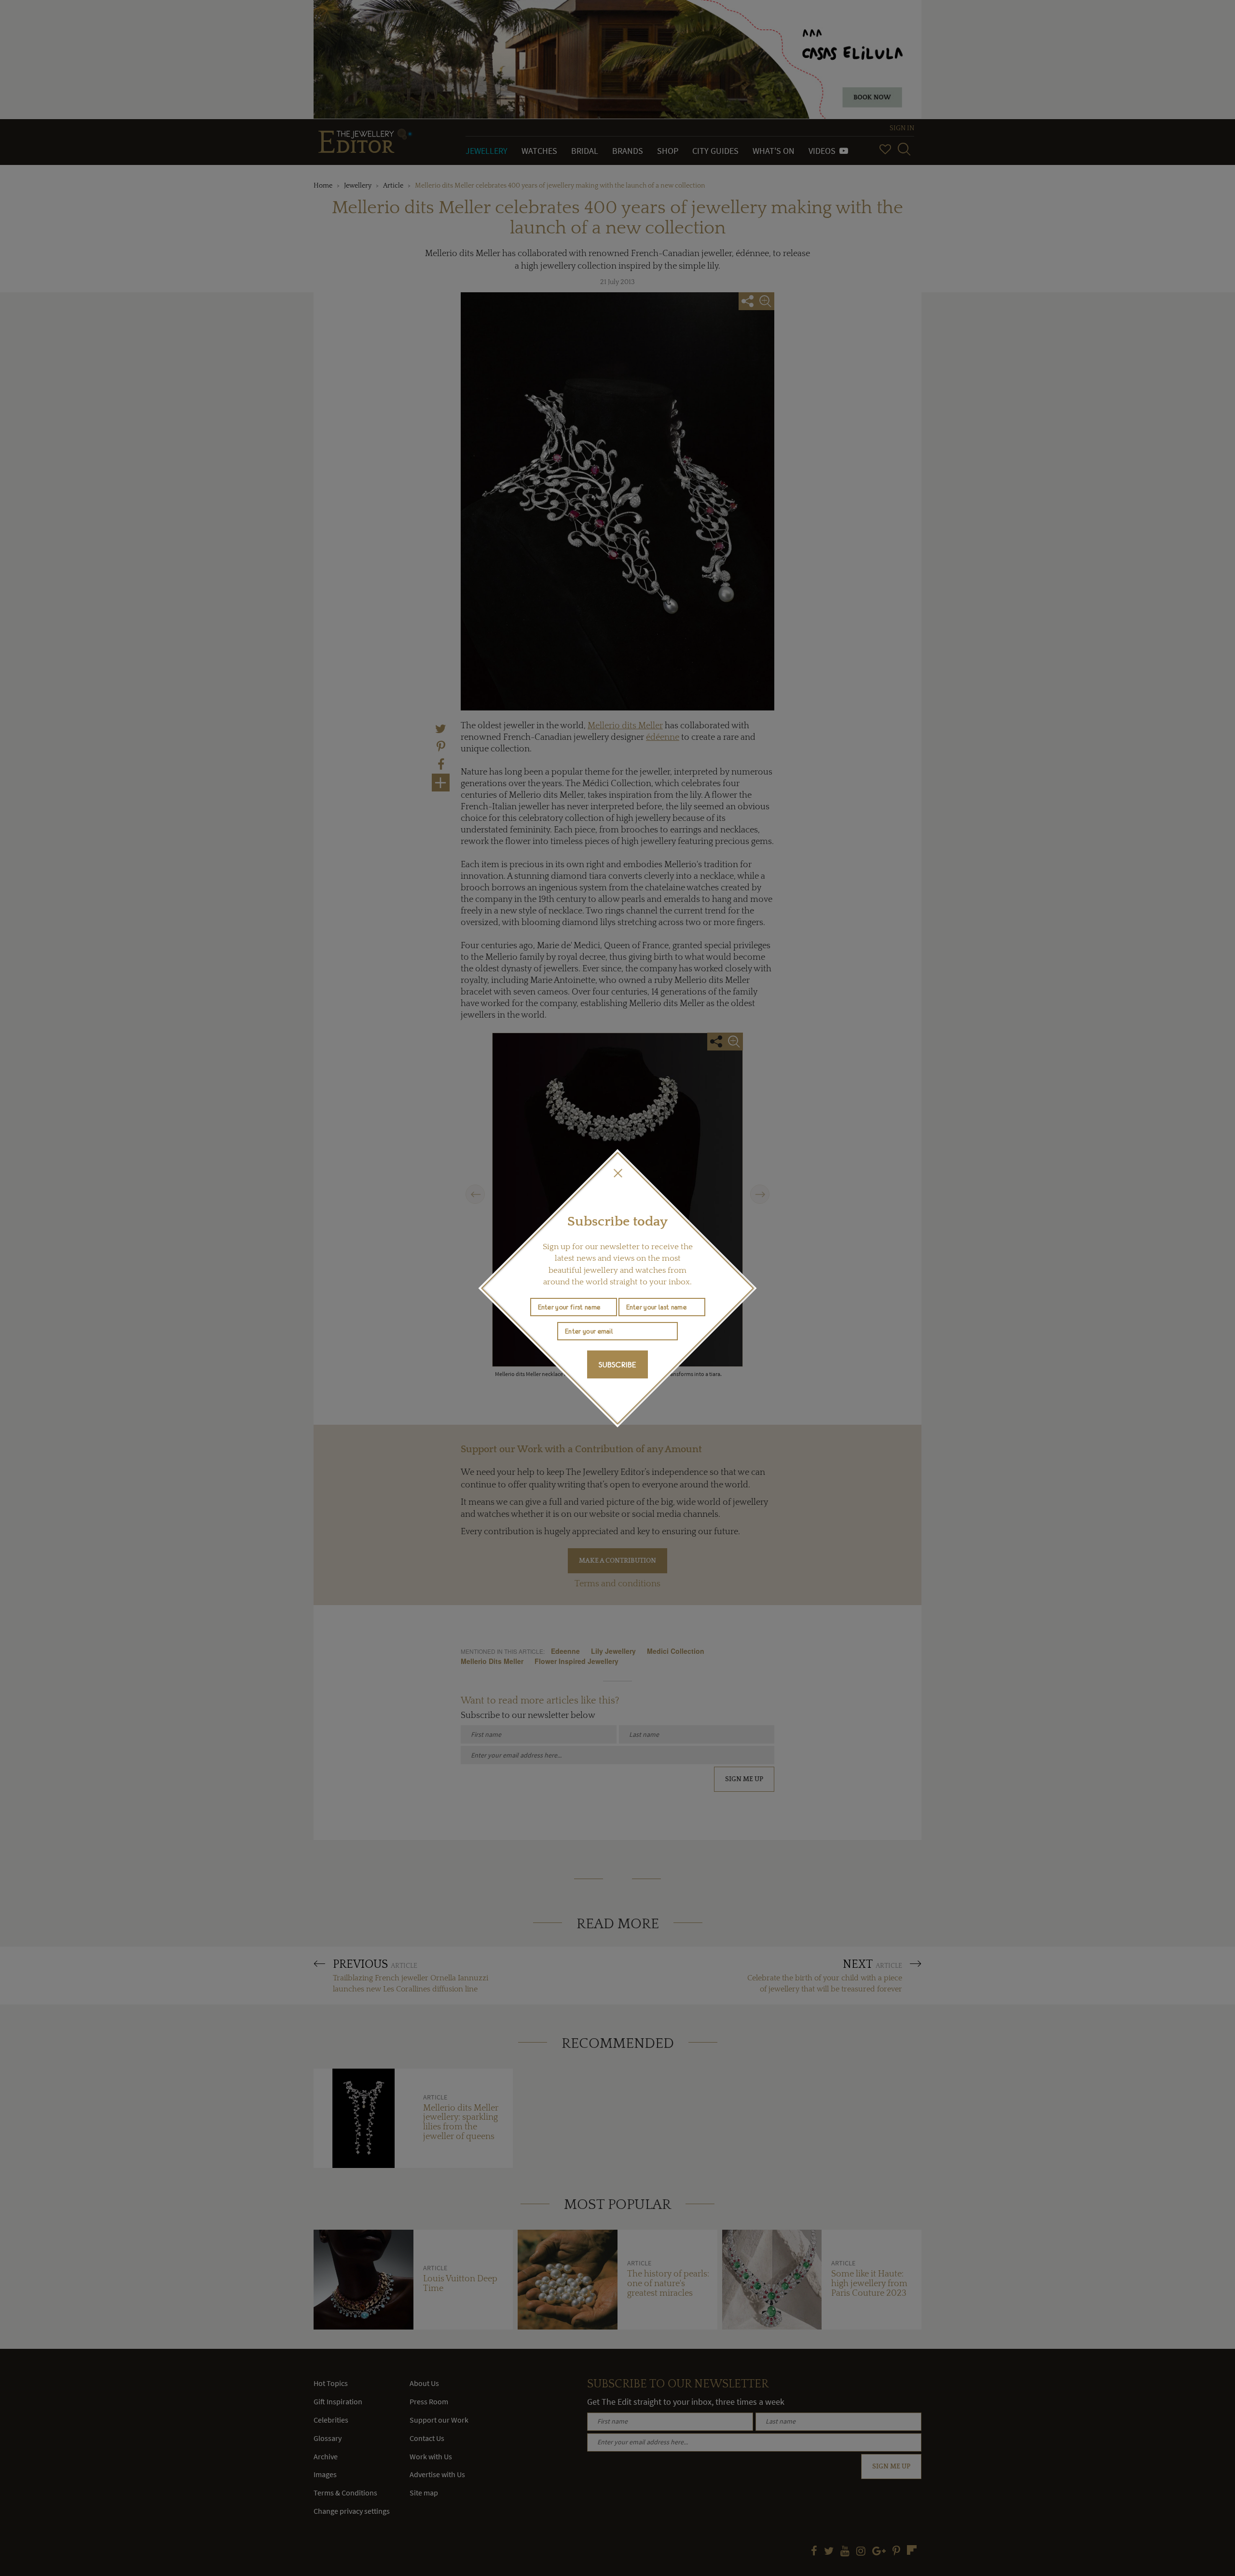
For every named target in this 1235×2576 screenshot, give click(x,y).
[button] (617, 1173)
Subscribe (617, 1364)
